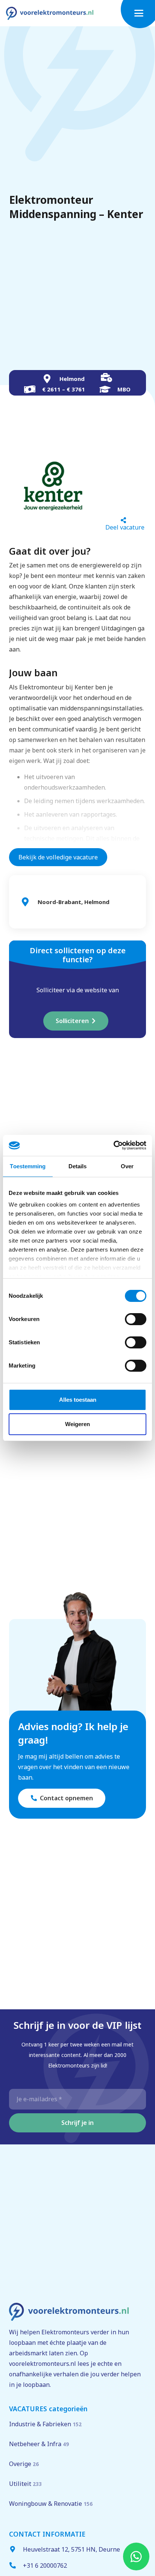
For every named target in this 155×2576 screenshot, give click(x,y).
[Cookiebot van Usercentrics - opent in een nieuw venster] (113, 1145)
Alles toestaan (78, 1400)
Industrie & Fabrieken (45, 2424)
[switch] (136, 1319)
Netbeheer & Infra (39, 2444)
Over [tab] (127, 1166)
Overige (24, 2464)
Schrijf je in (77, 2123)
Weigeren (77, 1424)
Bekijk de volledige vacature (58, 857)
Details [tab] (78, 1166)
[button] (142, 13)
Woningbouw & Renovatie (51, 2504)
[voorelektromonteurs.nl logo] (50, 13)
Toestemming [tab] (28, 1166)
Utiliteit (25, 2484)
